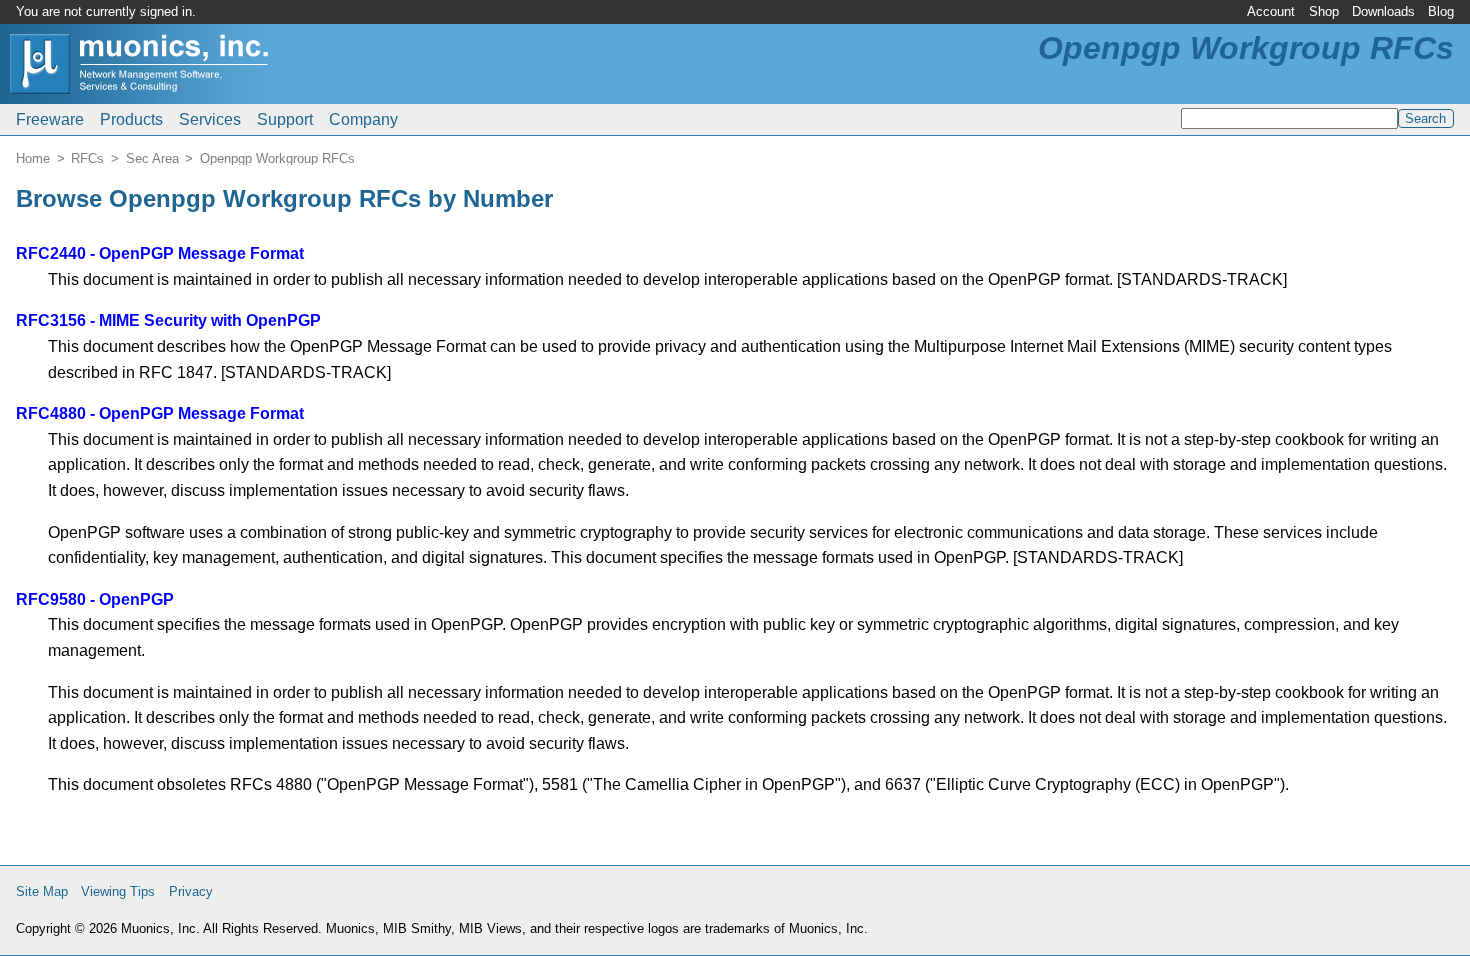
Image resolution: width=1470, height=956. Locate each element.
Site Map (42, 891)
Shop (1324, 11)
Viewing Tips (118, 891)
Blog (1441, 11)
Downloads (1383, 11)
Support (285, 119)
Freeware (50, 119)
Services (210, 119)
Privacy (191, 891)
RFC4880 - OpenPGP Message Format (160, 413)
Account (1271, 11)
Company (363, 119)
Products (131, 119)
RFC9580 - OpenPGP (95, 599)
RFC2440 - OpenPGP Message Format (160, 253)
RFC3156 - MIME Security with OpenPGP (168, 320)
